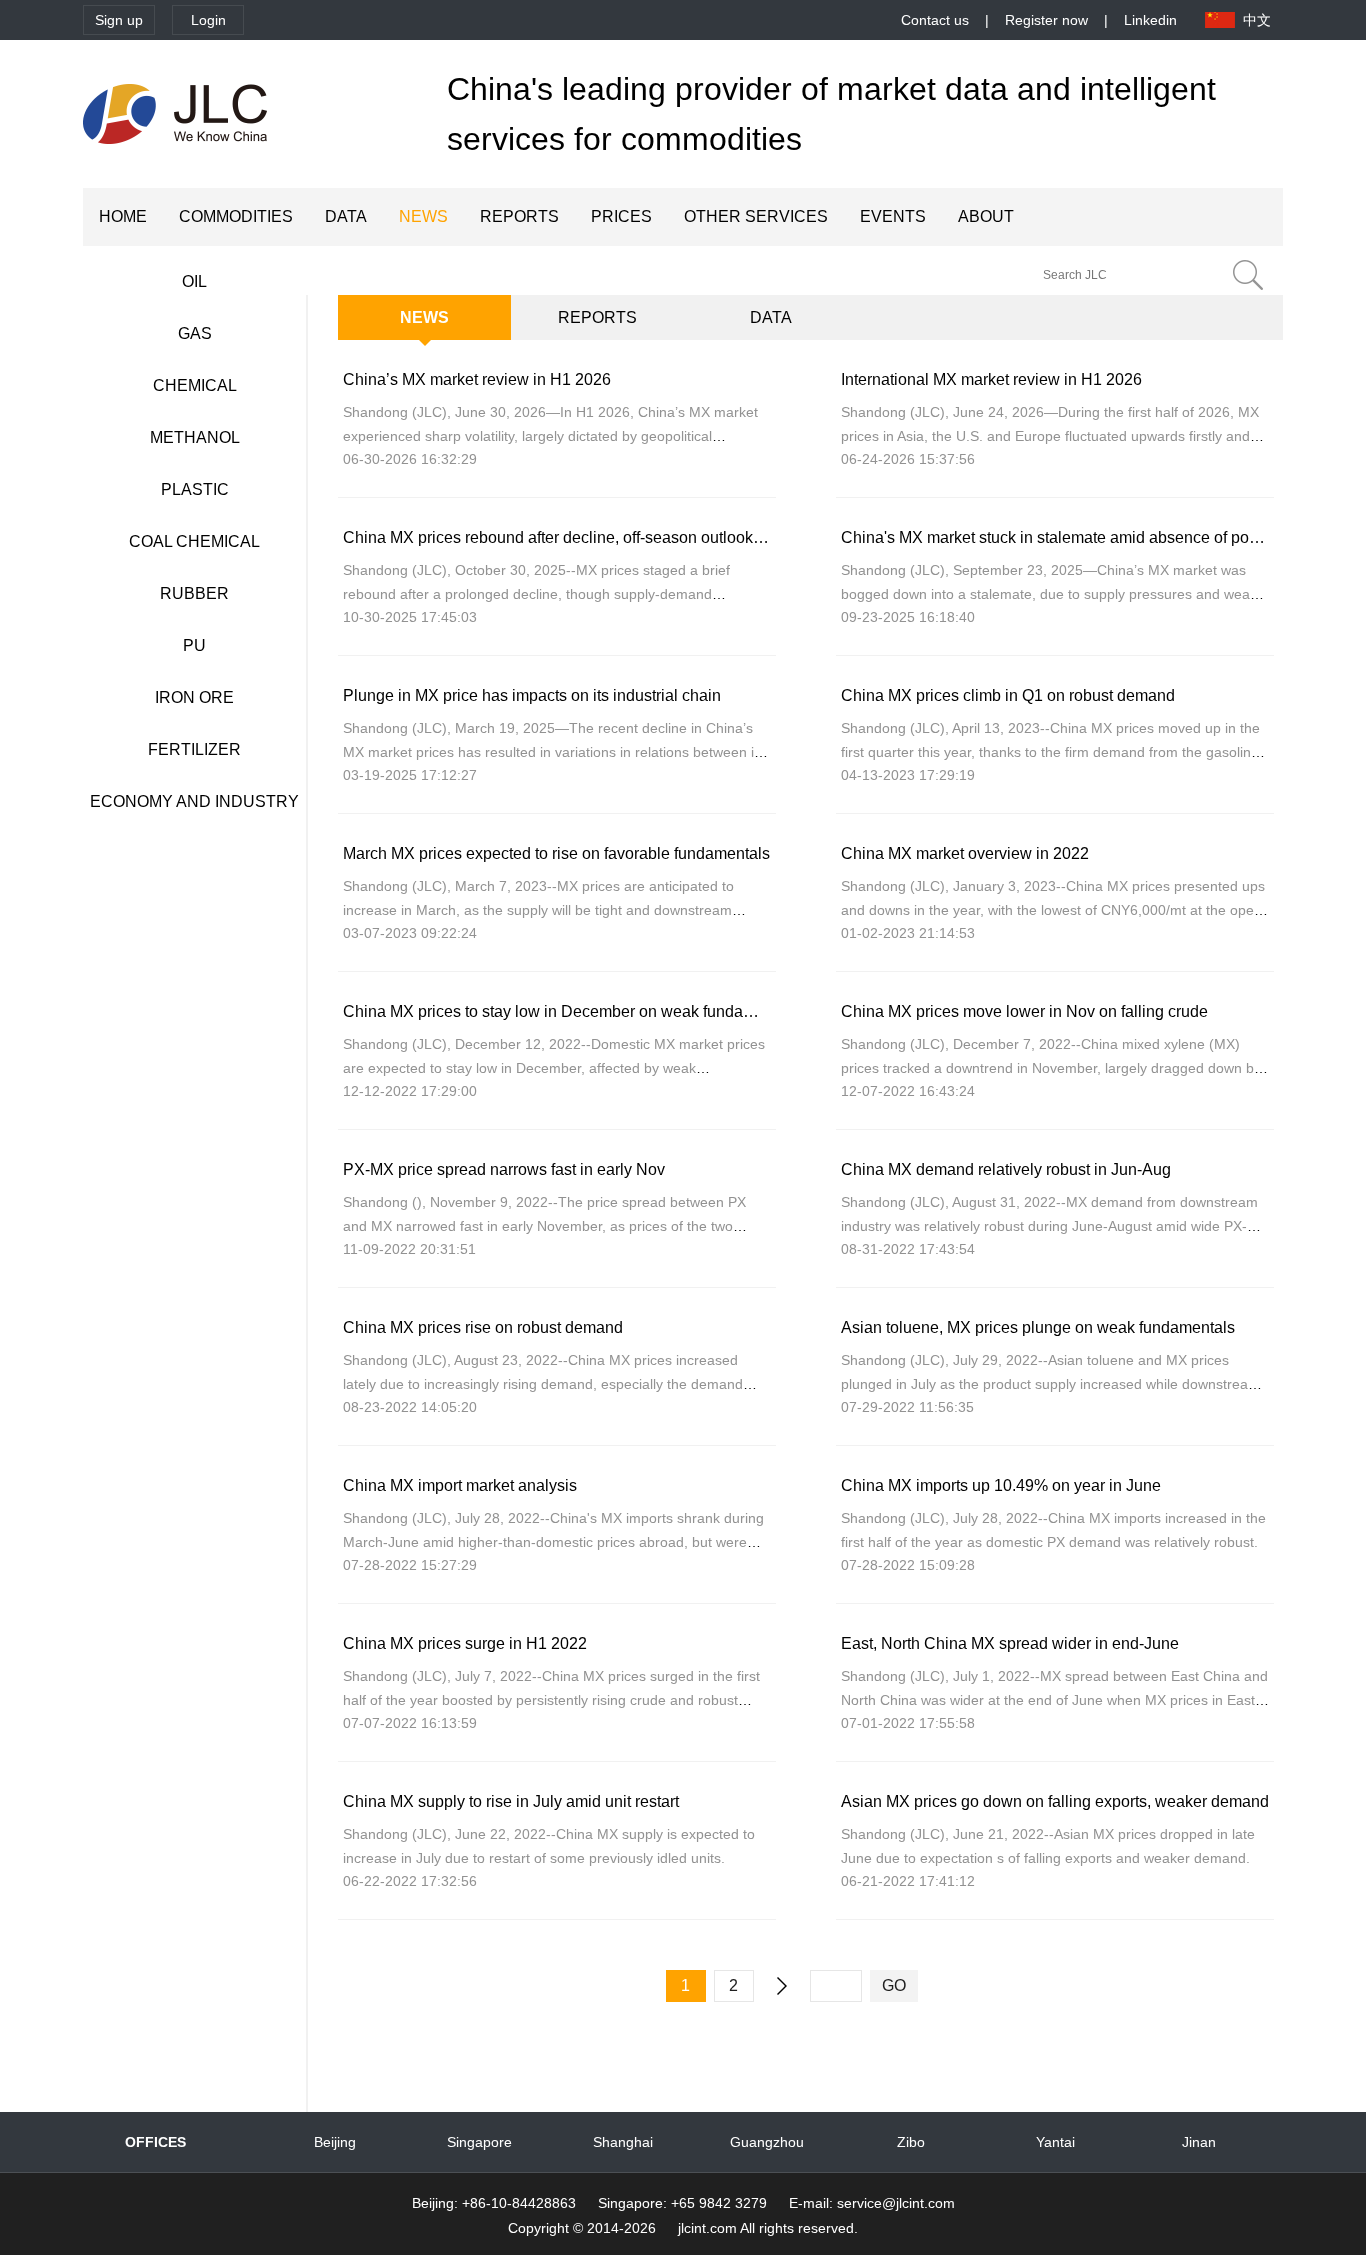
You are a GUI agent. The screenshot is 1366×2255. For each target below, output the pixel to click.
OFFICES (155, 2142)
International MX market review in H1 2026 (991, 379)
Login (208, 20)
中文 (1257, 20)
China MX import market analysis (460, 1485)
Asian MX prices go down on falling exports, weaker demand (1055, 1801)
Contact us (935, 20)
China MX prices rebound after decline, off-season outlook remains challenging (622, 537)
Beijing (335, 2142)
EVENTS (893, 216)
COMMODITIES (236, 216)
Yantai (1055, 2142)
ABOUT (986, 216)
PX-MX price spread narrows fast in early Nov (504, 1169)
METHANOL (195, 437)
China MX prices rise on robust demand (483, 1327)
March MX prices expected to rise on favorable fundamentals (556, 853)
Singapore (479, 2142)
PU (194, 645)
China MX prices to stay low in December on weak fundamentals (571, 1011)
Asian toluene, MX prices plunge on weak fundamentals (1038, 1327)
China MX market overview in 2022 (965, 853)
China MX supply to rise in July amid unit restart (511, 1801)
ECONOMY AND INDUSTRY (194, 801)
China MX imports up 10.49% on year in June (1001, 1485)
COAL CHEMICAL (194, 541)
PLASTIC (195, 489)
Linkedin (1150, 20)
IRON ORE (194, 697)
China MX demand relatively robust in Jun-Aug (1006, 1169)
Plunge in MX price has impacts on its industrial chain (532, 695)
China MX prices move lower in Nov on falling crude (1024, 1011)
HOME (123, 216)
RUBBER (194, 593)
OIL (194, 281)
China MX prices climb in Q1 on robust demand (1008, 695)
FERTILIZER (194, 749)
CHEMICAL (195, 385)
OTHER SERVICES (756, 216)
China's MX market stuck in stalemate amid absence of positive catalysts (1096, 537)
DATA (346, 216)
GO (894, 1985)
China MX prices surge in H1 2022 (465, 1643)
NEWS (423, 216)
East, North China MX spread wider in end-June (1010, 1643)
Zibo (911, 2142)
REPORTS (519, 216)
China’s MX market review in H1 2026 (477, 379)
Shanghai (623, 2142)
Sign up (119, 20)
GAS (195, 333)
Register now (1046, 20)
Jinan (1199, 2142)
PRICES (621, 216)
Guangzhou (767, 2142)
